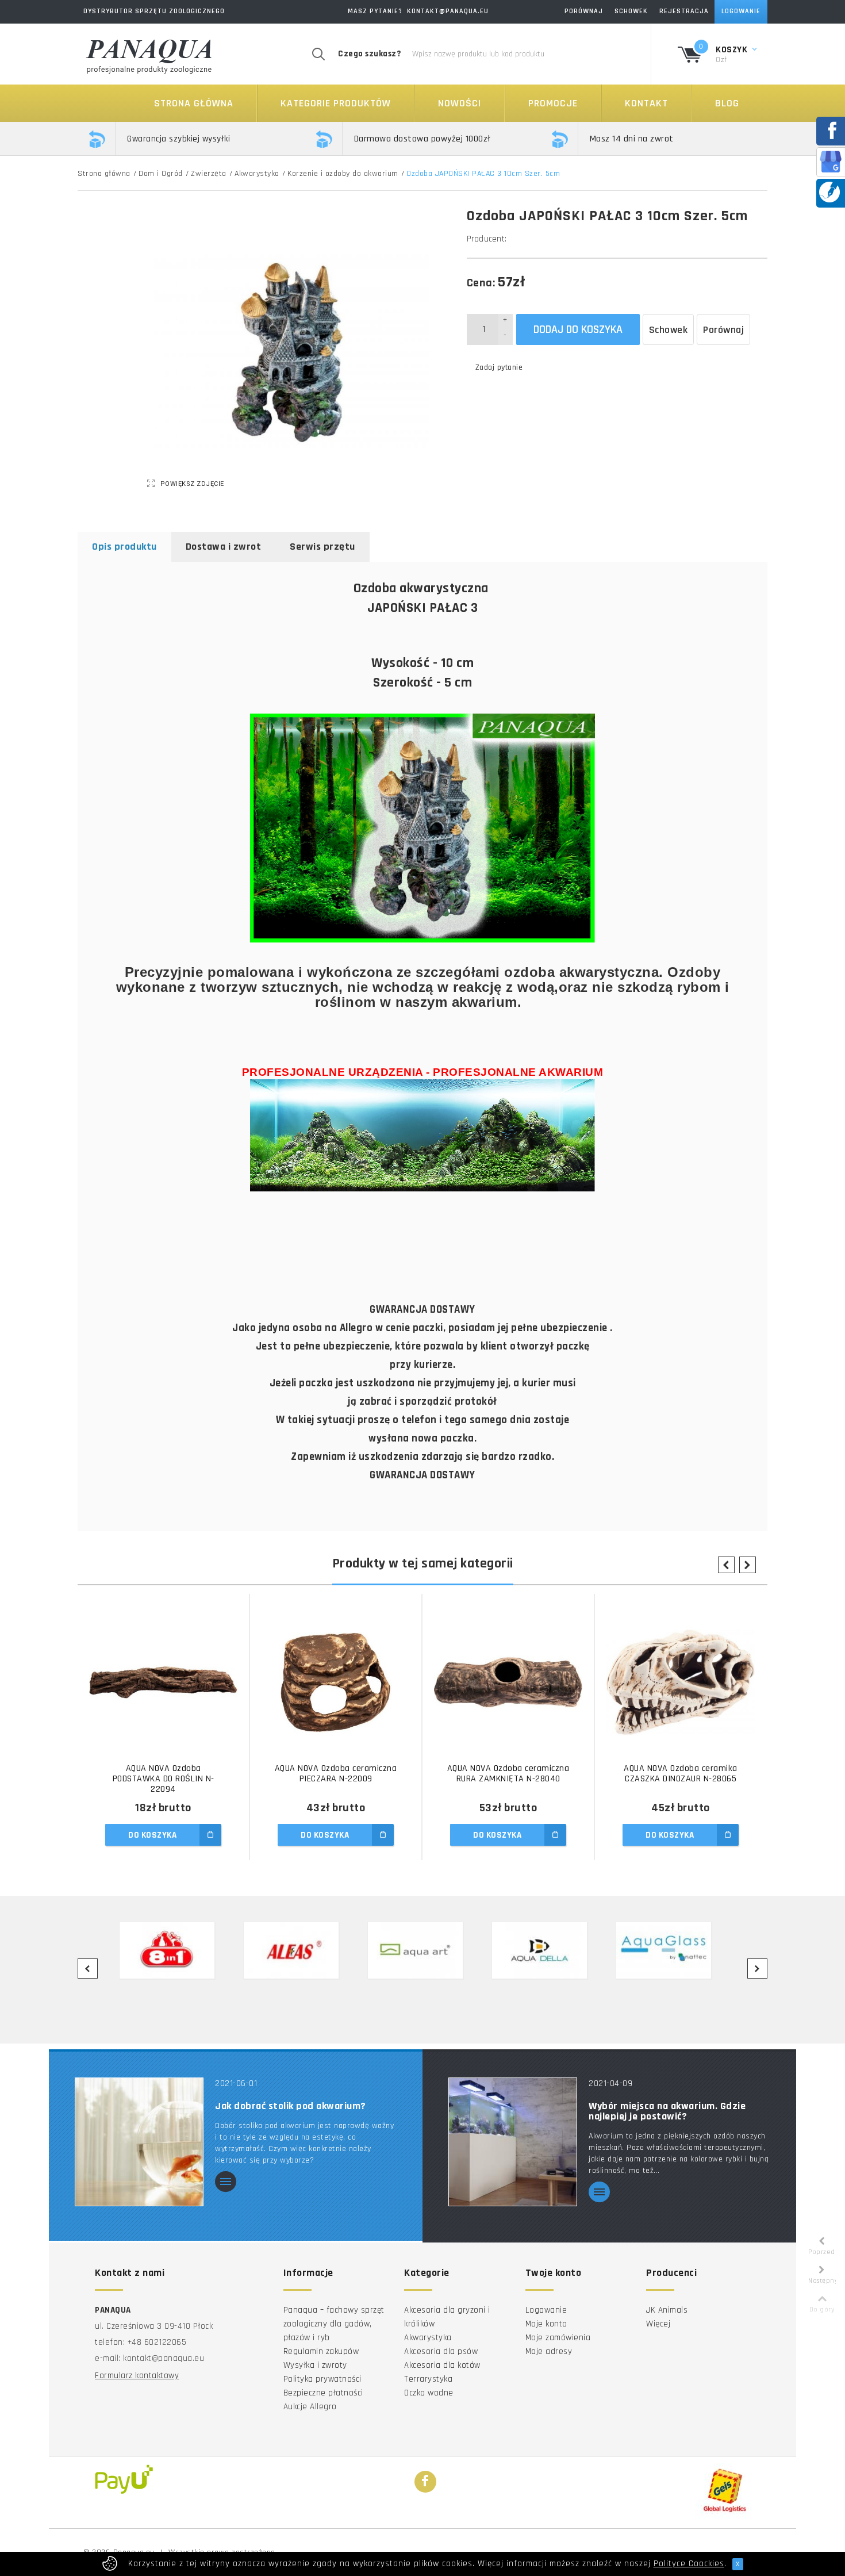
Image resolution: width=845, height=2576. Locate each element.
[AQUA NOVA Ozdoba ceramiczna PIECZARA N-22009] (336, 1682)
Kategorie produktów (336, 103)
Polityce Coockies (689, 2564)
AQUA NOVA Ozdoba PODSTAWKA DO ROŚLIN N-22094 (164, 1779)
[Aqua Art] (422, 1950)
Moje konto (546, 2324)
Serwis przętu (322, 547)
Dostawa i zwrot (224, 547)
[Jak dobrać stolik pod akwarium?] (139, 2142)
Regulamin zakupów (321, 2351)
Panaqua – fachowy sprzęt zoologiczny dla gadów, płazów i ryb (334, 2324)
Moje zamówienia (558, 2338)
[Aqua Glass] (671, 1950)
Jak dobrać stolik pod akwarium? (291, 2106)
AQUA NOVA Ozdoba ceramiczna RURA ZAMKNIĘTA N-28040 (508, 1774)
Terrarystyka (428, 2379)
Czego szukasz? (369, 54)
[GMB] (831, 161)
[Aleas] (298, 1950)
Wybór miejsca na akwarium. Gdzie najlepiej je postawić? (667, 2111)
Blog (727, 103)
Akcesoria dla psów (441, 2351)
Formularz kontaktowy (137, 2376)
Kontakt (646, 103)
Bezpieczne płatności (323, 2393)
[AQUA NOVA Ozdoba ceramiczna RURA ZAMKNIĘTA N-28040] (508, 1682)
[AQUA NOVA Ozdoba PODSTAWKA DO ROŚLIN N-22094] (163, 1682)
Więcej (658, 2324)
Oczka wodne (429, 2393)
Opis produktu (124, 547)
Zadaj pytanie (499, 367)
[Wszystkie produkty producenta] (510, 239)
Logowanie (546, 2310)
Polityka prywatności (322, 2379)
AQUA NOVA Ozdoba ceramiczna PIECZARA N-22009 (336, 1774)
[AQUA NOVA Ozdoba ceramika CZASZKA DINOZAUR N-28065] (681, 1682)
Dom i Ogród (161, 174)
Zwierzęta (209, 174)
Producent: (487, 239)
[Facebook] (425, 2482)
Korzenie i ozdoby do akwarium (343, 174)
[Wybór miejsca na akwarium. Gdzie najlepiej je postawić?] (513, 2142)
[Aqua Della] (547, 1950)
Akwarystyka (257, 174)
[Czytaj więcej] (226, 2182)
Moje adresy (549, 2351)
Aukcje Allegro (310, 2407)
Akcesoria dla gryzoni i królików (447, 2317)
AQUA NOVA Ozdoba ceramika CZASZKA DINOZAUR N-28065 (681, 1774)
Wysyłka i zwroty (315, 2365)
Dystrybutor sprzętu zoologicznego (154, 11)
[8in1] (174, 1950)
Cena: (481, 283)
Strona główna (194, 103)
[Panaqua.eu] (149, 54)
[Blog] (829, 192)
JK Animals (667, 2310)
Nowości (460, 103)
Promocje (553, 103)
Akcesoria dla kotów (442, 2365)
